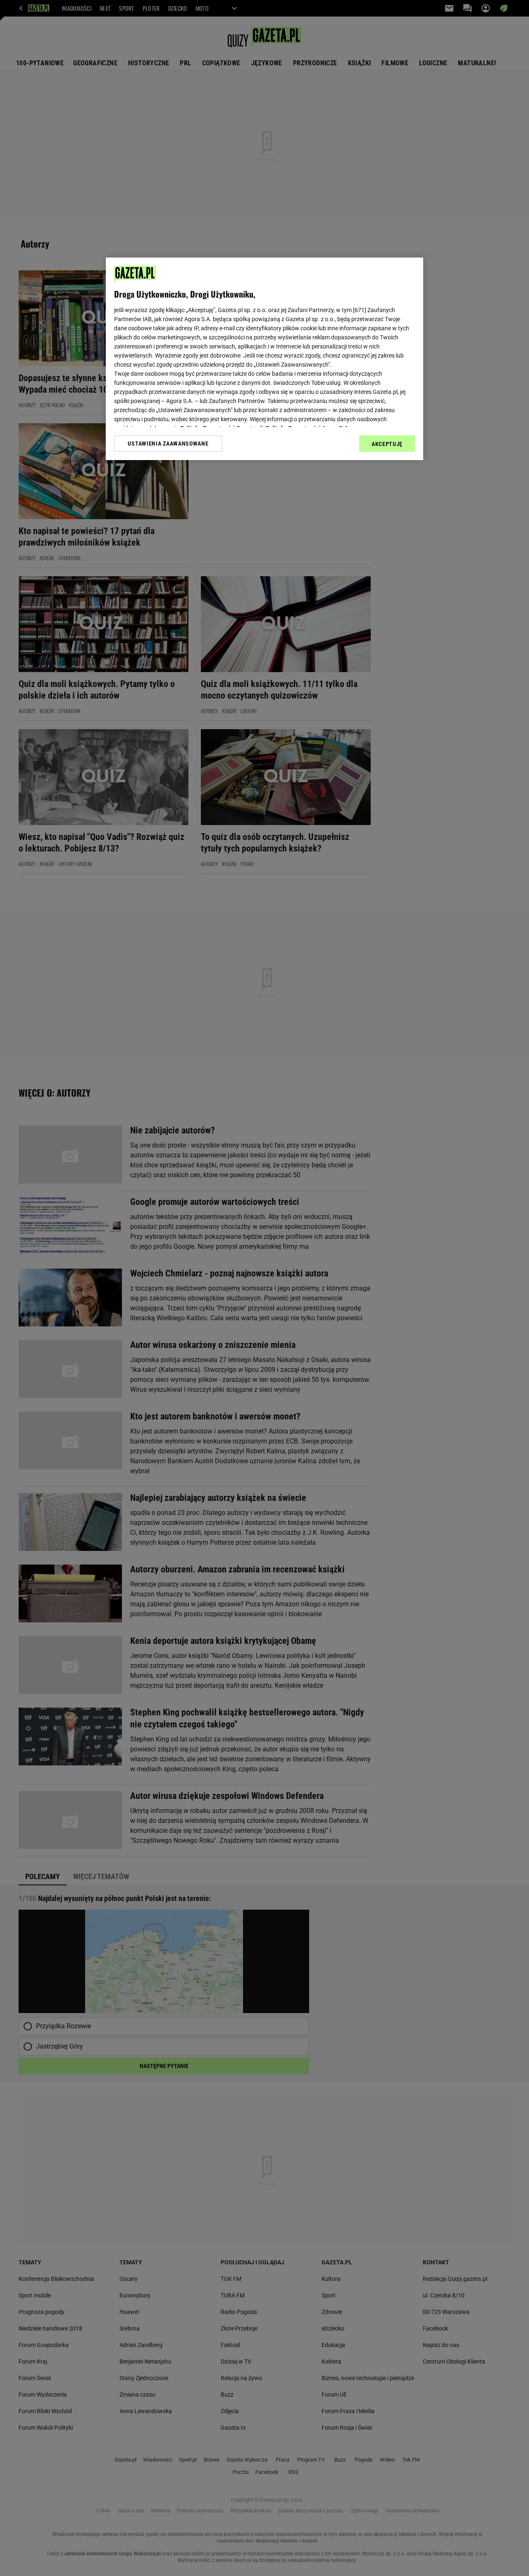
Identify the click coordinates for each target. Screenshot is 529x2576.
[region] (264, 359)
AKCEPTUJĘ (387, 444)
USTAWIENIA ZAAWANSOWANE (168, 444)
